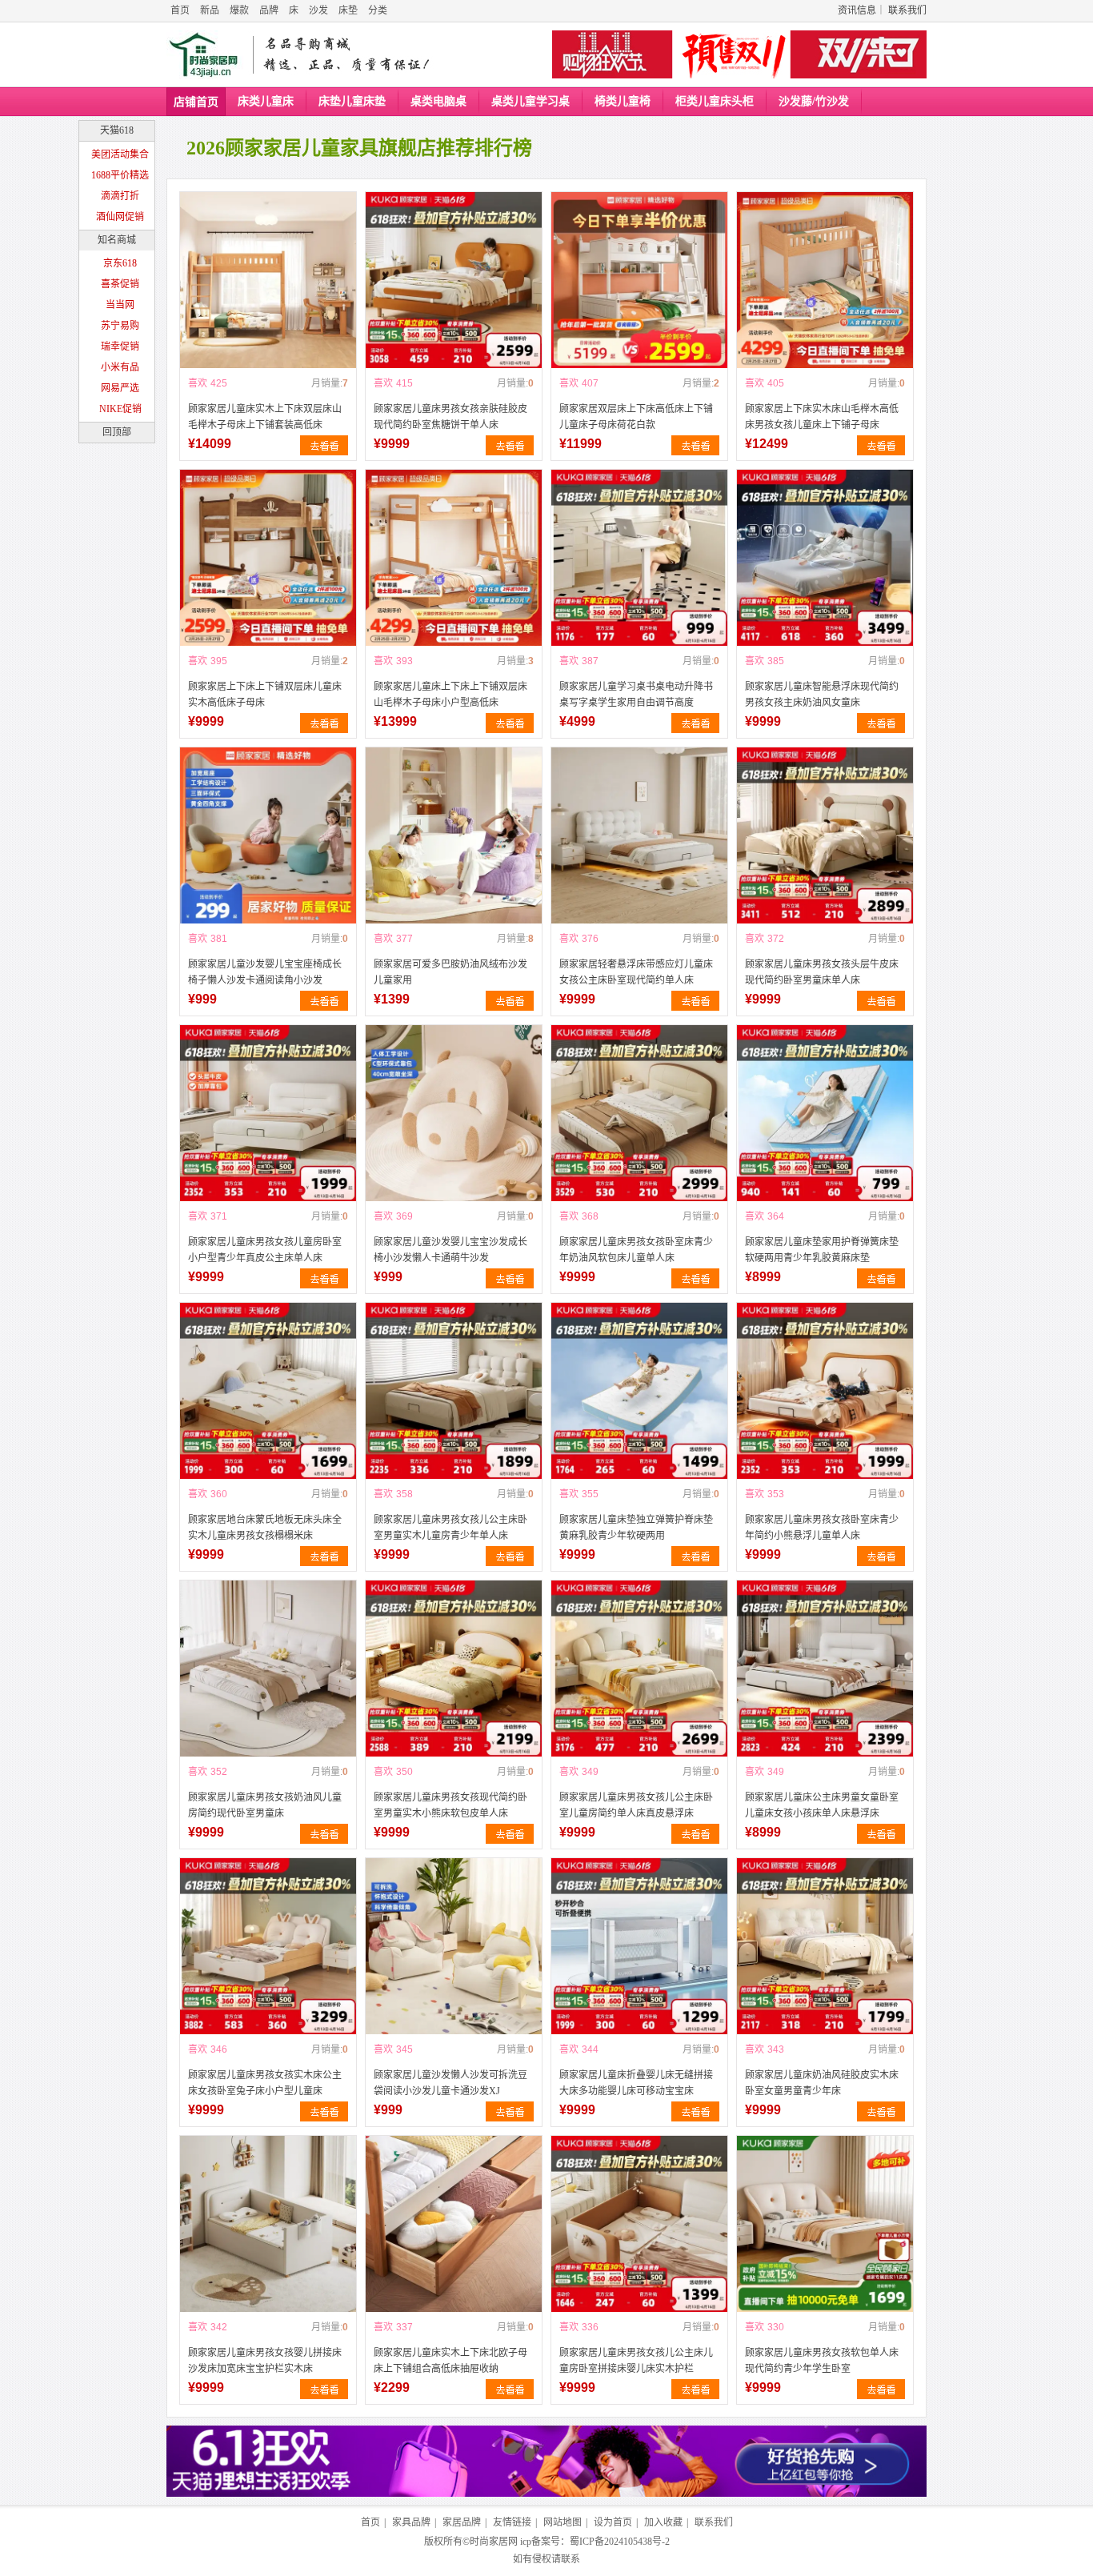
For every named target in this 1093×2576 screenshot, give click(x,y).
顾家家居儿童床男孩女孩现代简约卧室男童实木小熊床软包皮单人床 (450, 1805)
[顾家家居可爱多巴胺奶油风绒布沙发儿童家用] (454, 835)
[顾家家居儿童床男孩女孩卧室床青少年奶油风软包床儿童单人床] (639, 1113)
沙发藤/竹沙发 (814, 101)
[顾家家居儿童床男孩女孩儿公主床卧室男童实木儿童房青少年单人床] (454, 1391)
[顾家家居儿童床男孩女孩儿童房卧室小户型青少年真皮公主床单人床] (268, 1113)
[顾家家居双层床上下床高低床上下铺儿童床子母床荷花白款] (639, 280)
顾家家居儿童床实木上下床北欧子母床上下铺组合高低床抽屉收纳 (450, 2361)
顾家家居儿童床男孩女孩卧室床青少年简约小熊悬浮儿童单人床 (822, 1528)
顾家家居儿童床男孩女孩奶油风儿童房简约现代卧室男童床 (265, 1805)
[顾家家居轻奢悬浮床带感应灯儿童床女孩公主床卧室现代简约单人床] (639, 835)
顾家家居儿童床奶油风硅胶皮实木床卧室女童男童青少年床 (822, 2083)
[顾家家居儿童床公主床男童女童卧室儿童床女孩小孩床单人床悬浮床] (825, 1669)
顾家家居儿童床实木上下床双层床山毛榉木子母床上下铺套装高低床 (265, 417)
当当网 (120, 305)
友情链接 (512, 2522)
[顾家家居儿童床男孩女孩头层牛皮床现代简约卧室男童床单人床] (825, 835)
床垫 (348, 10)
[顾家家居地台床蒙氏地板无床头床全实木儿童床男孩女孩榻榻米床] (268, 1391)
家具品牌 (411, 2522)
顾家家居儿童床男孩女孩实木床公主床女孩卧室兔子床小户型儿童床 (265, 2083)
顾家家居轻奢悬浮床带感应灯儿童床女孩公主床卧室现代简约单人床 (636, 972)
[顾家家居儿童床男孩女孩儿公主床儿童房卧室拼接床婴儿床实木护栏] (639, 2224)
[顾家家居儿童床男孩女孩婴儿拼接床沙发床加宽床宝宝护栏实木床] (268, 2224)
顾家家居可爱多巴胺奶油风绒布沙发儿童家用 (450, 972)
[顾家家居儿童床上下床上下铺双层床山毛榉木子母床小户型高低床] (454, 558)
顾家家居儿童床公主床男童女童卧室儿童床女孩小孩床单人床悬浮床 (822, 1805)
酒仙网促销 (120, 217)
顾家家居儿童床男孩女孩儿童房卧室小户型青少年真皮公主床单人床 (265, 1250)
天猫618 (117, 130)
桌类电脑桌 (438, 101)
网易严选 (120, 388)
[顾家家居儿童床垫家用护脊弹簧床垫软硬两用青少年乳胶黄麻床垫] (825, 1113)
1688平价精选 (120, 175)
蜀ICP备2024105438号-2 (620, 2542)
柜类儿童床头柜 (715, 101)
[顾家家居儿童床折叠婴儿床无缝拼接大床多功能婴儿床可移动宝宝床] (639, 1946)
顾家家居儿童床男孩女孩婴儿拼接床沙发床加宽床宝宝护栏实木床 (265, 2361)
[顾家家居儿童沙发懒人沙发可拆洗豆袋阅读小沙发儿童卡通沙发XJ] (454, 1946)
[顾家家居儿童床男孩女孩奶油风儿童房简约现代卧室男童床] (268, 1669)
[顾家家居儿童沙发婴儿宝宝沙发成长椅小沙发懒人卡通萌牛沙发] (454, 1113)
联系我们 (907, 10)
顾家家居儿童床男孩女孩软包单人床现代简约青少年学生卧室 (822, 2361)
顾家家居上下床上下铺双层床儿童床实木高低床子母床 (265, 695)
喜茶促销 (120, 284)
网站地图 (563, 2522)
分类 (378, 10)
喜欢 (198, 383)
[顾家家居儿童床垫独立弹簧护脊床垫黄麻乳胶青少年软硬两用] (639, 1391)
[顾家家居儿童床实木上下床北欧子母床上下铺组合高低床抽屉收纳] (454, 2224)
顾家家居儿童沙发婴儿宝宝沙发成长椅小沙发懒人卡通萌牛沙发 (450, 1250)
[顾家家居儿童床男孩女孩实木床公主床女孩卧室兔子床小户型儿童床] (268, 1946)
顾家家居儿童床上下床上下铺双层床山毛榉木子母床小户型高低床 (450, 695)
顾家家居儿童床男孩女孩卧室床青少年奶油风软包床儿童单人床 (636, 1250)
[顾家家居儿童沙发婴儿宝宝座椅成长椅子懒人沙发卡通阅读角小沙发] (268, 835)
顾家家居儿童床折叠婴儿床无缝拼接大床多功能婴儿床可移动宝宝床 (636, 2083)
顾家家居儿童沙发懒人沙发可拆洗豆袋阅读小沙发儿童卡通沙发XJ (450, 2083)
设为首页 (613, 2522)
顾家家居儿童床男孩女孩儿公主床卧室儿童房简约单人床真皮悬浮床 (636, 1805)
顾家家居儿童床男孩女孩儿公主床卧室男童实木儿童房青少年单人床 (450, 1528)
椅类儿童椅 (623, 101)
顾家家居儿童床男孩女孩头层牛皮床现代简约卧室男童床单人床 (822, 972)
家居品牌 (462, 2522)
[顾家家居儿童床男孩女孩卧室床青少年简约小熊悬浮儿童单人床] (825, 1391)
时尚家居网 (494, 2542)
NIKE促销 (120, 409)
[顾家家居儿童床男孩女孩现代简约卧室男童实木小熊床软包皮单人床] (454, 1669)
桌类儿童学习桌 (530, 101)
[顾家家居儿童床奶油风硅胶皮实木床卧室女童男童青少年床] (825, 1946)
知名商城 (117, 240)
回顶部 (117, 432)
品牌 (269, 10)
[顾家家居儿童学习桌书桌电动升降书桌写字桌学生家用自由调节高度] (639, 558)
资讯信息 (857, 10)
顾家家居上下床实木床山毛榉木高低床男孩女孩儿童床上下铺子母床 (822, 417)
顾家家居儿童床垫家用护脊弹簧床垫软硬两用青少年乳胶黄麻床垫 (822, 1250)
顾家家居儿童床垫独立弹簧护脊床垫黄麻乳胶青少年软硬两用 (636, 1528)
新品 (210, 10)
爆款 (239, 10)
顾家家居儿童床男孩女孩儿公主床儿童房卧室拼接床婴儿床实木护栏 (636, 2361)
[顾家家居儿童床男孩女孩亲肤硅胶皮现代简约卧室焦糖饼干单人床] (454, 280)
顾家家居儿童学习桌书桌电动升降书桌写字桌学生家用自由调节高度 (636, 695)
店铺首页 (196, 102)
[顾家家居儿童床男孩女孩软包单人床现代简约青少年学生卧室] (825, 2224)
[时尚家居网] (207, 55)
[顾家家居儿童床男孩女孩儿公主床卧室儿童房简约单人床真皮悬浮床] (639, 1669)
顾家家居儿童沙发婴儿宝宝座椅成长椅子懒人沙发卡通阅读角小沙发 (265, 972)
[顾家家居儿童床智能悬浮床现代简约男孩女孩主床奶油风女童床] (825, 558)
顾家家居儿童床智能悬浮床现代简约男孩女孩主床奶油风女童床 (822, 695)
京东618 (120, 263)
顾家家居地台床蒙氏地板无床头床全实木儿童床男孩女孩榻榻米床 (265, 1528)
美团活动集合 (120, 154)
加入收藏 (663, 2522)
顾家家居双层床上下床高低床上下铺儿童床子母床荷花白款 (636, 417)
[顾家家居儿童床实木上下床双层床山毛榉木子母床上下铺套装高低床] (268, 280)
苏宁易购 (120, 326)
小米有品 (120, 367)
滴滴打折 (120, 196)
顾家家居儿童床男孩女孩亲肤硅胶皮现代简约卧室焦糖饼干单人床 (450, 417)
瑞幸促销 (120, 347)
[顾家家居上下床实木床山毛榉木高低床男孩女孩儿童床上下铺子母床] (825, 280)
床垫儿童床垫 (352, 101)
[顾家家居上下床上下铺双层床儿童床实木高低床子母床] (268, 558)
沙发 (318, 10)
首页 (180, 10)
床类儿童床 (266, 101)
